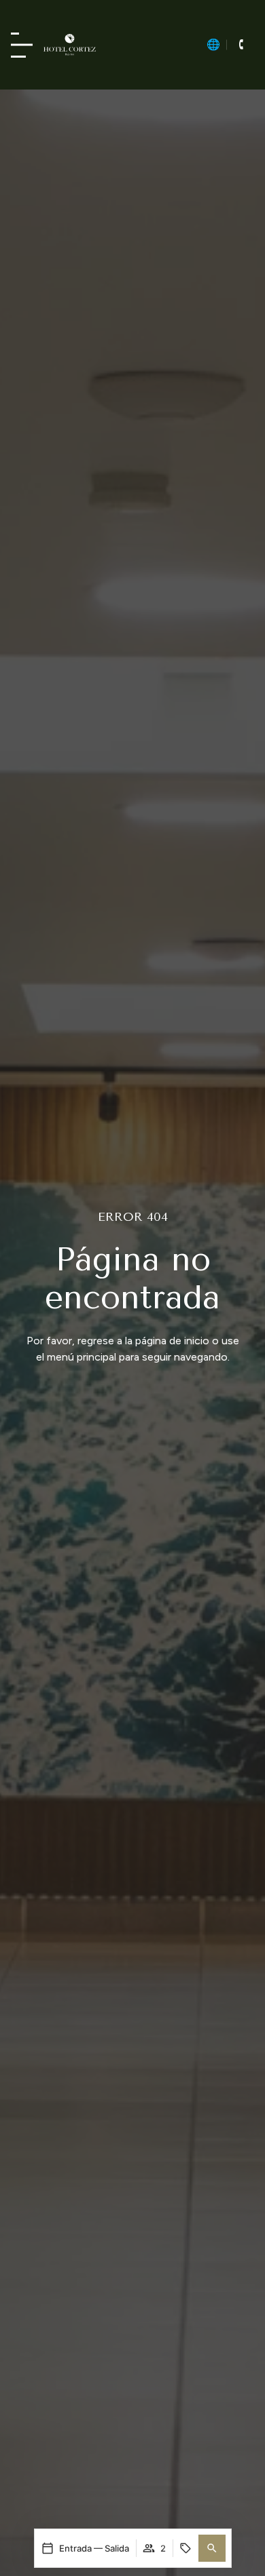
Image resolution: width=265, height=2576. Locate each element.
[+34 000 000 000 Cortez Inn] (241, 45)
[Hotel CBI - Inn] (70, 45)
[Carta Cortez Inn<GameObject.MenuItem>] (22, 45)
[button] (212, 2548)
